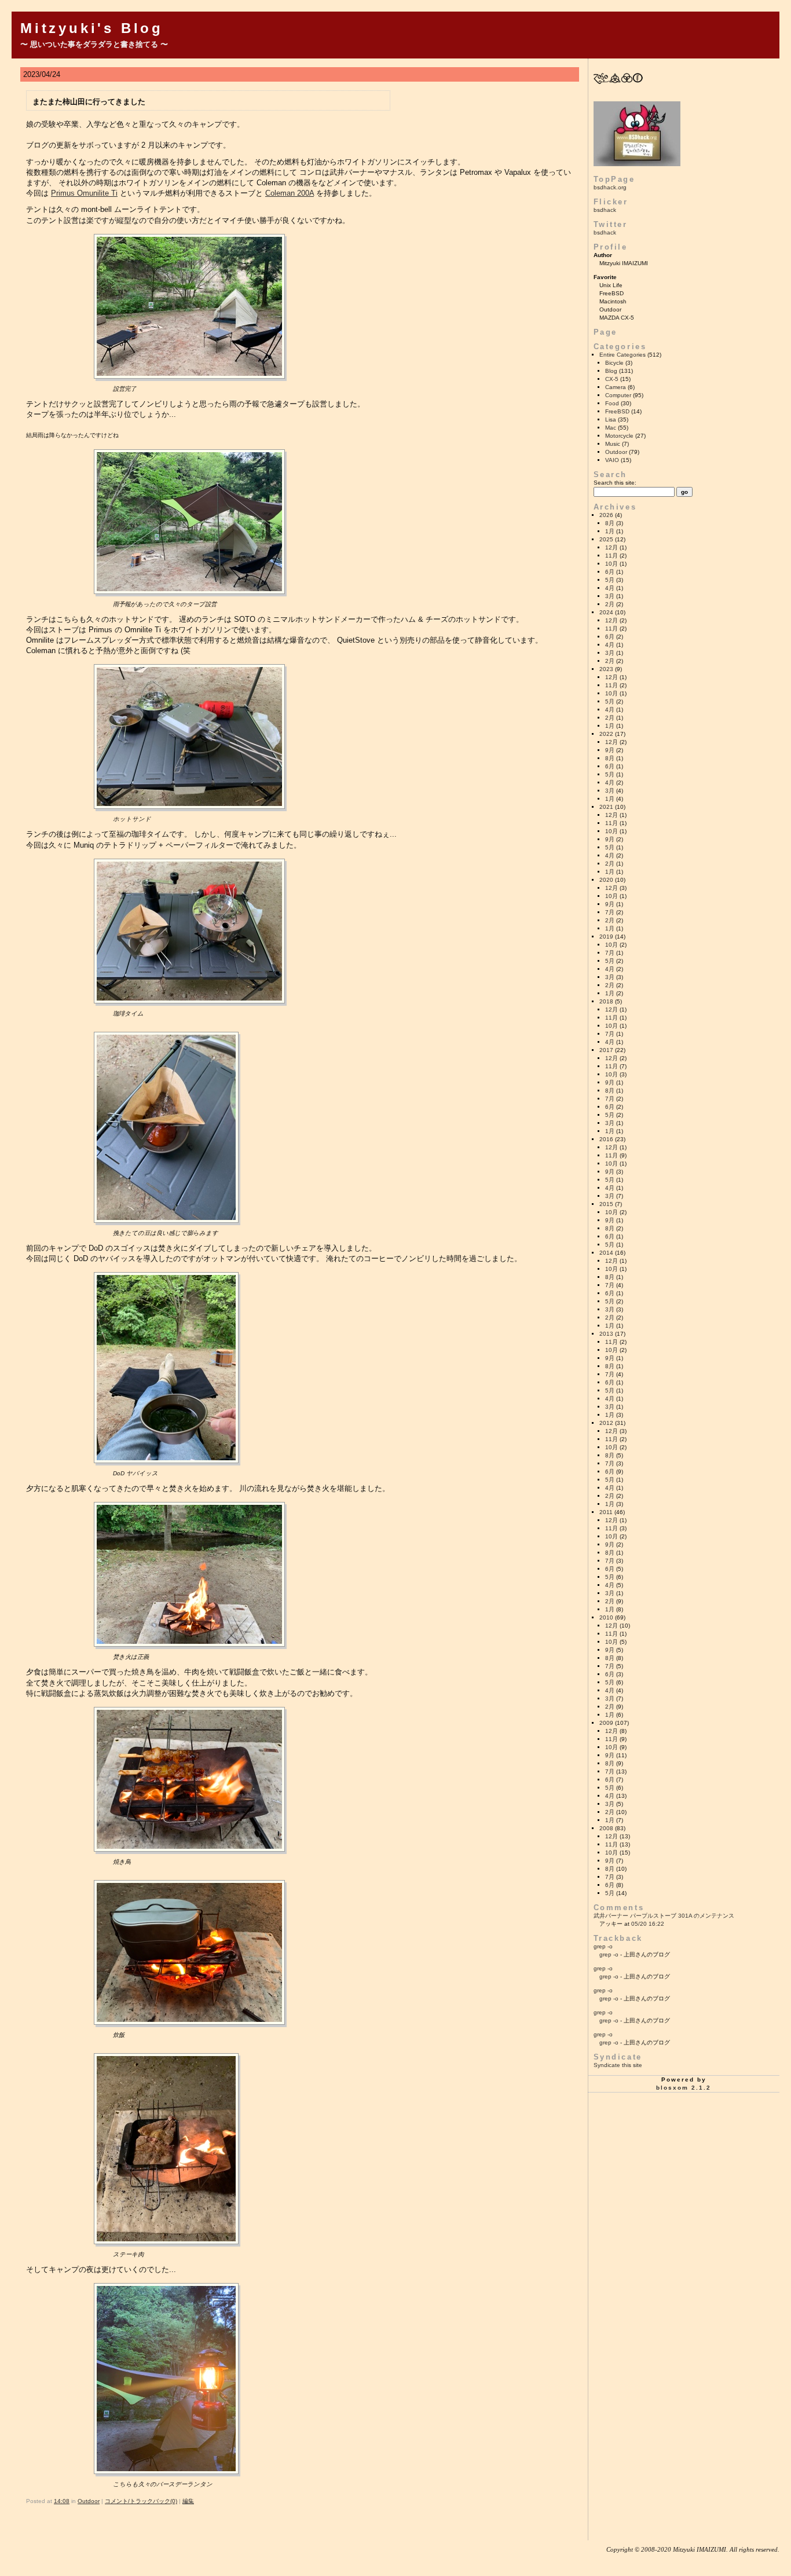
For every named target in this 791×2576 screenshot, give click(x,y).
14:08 (62, 2501)
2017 (606, 1050)
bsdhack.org (610, 187)
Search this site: (615, 483)
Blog (611, 371)
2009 (606, 1723)
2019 (606, 937)
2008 (606, 1828)
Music (613, 444)
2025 (606, 539)
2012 (606, 1423)
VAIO (612, 460)
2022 (606, 734)
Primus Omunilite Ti (84, 193)
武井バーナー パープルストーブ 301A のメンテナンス (664, 1916)
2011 (606, 1512)
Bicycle (614, 363)
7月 (610, 912)
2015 (606, 1204)
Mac (611, 428)
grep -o (603, 1946)
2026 (606, 515)
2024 (606, 612)
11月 (611, 556)
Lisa (611, 419)
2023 (606, 669)
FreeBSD (617, 411)
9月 (610, 750)
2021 (606, 807)
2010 (606, 1617)
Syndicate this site (618, 2065)
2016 (606, 1139)
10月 (611, 564)
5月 (610, 580)
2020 (606, 880)
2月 (610, 604)
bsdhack (605, 210)
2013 (606, 1334)
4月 (610, 588)
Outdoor (89, 2501)
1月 (610, 531)
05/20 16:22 (648, 1924)
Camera (616, 387)
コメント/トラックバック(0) (141, 2501)
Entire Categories (622, 355)
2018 (606, 1001)
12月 (611, 547)
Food (612, 403)
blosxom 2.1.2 (684, 2088)
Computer (618, 395)
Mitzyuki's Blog (92, 28)
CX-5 (612, 379)
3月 (610, 596)
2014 (606, 1253)
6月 (610, 572)
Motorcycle (619, 436)
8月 (610, 523)
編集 (188, 2501)
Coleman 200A (290, 193)
